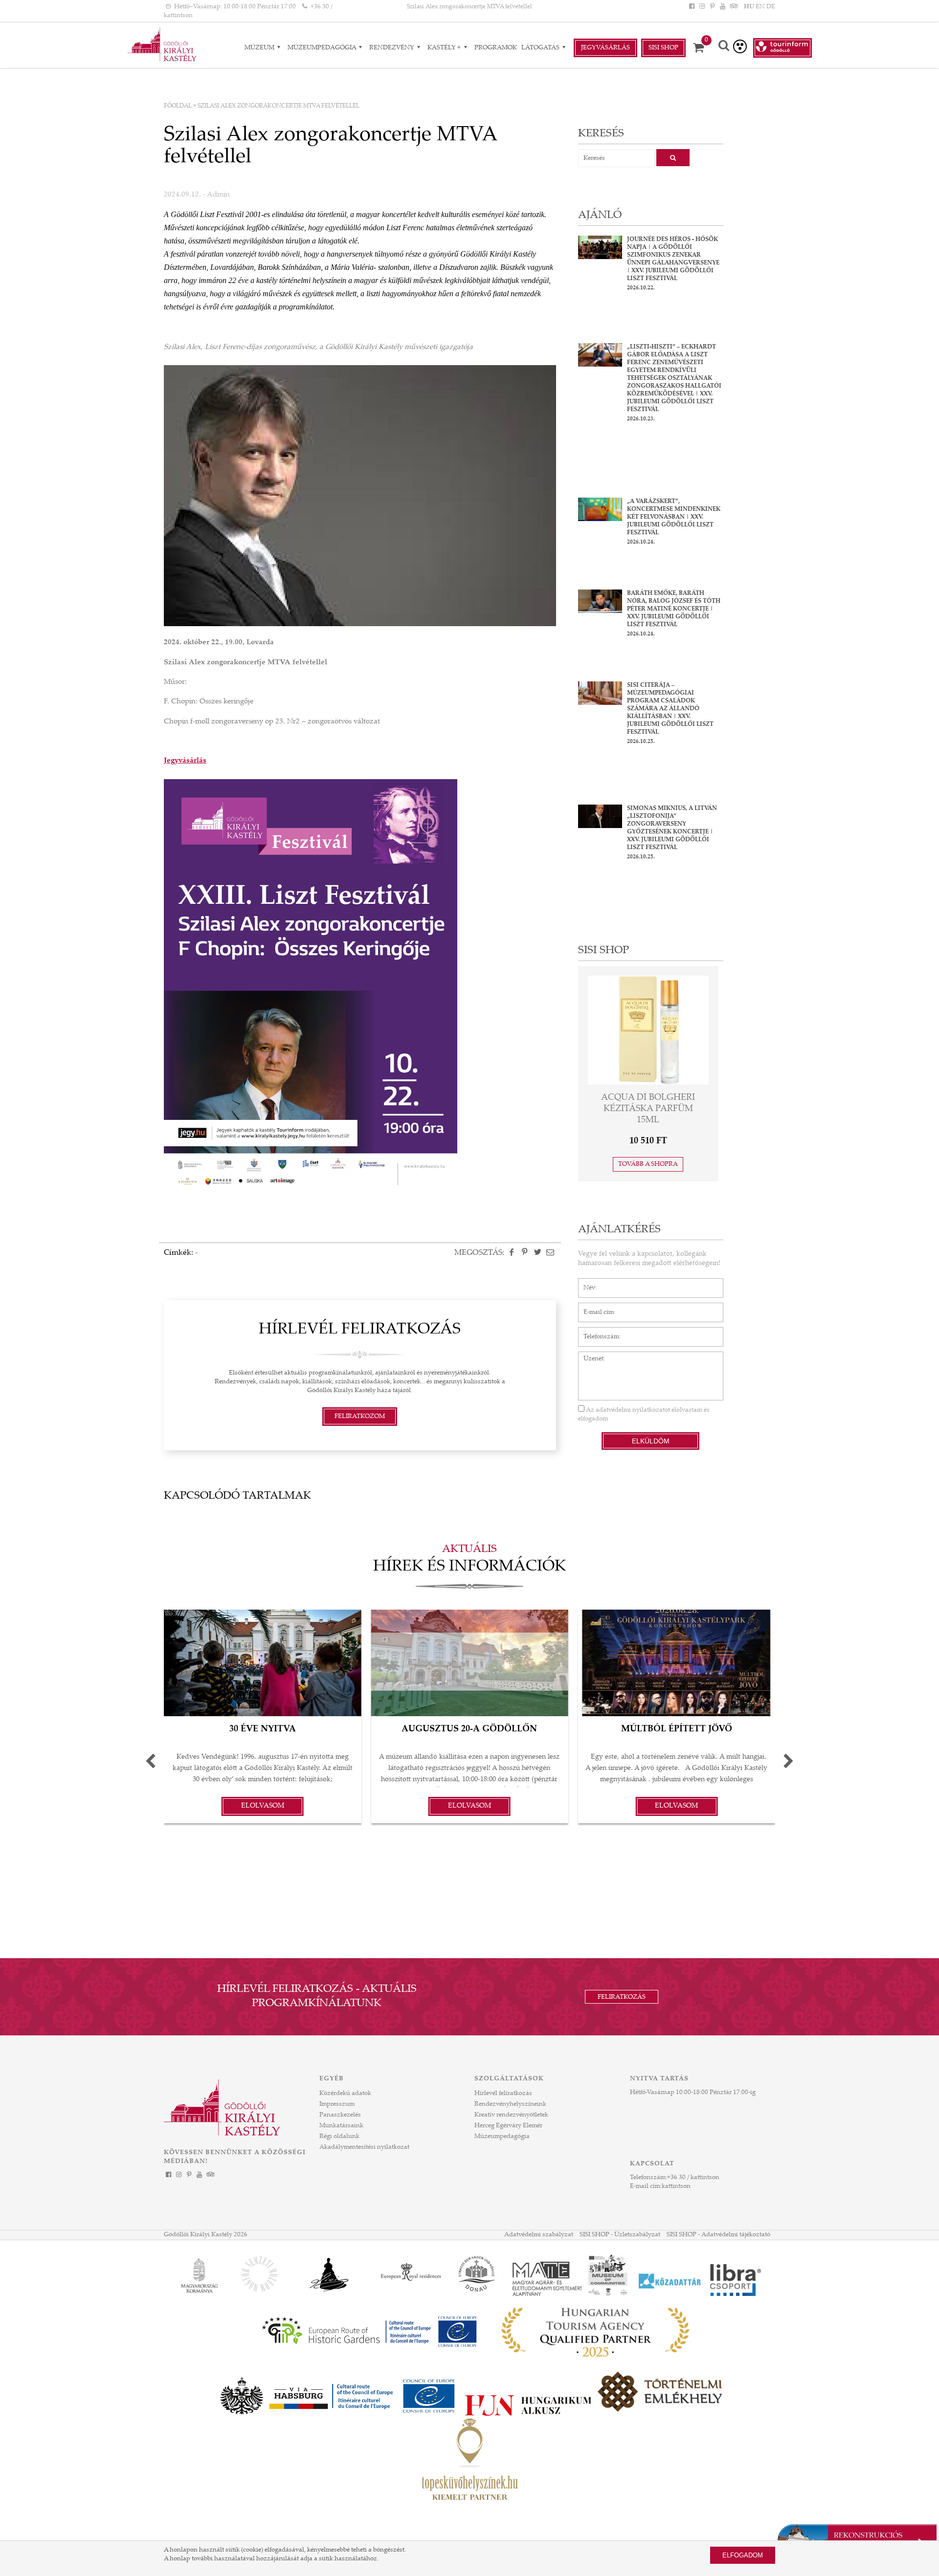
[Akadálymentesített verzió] (740, 46)
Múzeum (260, 48)
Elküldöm (651, 1441)
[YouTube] (723, 7)
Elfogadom (743, 2555)
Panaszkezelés (340, 2115)
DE (771, 7)
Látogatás (541, 48)
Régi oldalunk (339, 2137)
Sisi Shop (663, 48)
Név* (586, 1283)
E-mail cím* (595, 1308)
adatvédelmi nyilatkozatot (633, 1410)
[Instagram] (702, 7)
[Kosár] (702, 48)
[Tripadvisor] (733, 7)
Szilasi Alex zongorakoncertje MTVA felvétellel (469, 7)
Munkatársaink (341, 2126)
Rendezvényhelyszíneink (510, 2104)
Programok (496, 48)
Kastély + (445, 48)
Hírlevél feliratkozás (503, 2094)
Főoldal (178, 106)
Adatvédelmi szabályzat (539, 2235)
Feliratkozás (622, 1997)
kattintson (676, 2186)
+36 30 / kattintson (693, 2178)
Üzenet (589, 1356)
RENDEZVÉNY (392, 48)
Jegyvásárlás (605, 48)
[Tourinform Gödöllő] (782, 48)
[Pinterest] (712, 7)
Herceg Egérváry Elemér (508, 2126)
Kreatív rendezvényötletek (511, 2115)
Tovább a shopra (648, 1164)
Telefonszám (596, 1332)
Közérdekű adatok (345, 2094)
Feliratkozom (360, 1417)
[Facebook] (692, 7)
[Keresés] (724, 47)
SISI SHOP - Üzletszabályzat (620, 2235)
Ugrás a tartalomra (27, 4)
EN (760, 7)
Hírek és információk (469, 1567)
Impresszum (337, 2104)
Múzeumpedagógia (323, 48)
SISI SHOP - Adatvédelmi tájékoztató (718, 2235)
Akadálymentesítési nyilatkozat (364, 2147)
